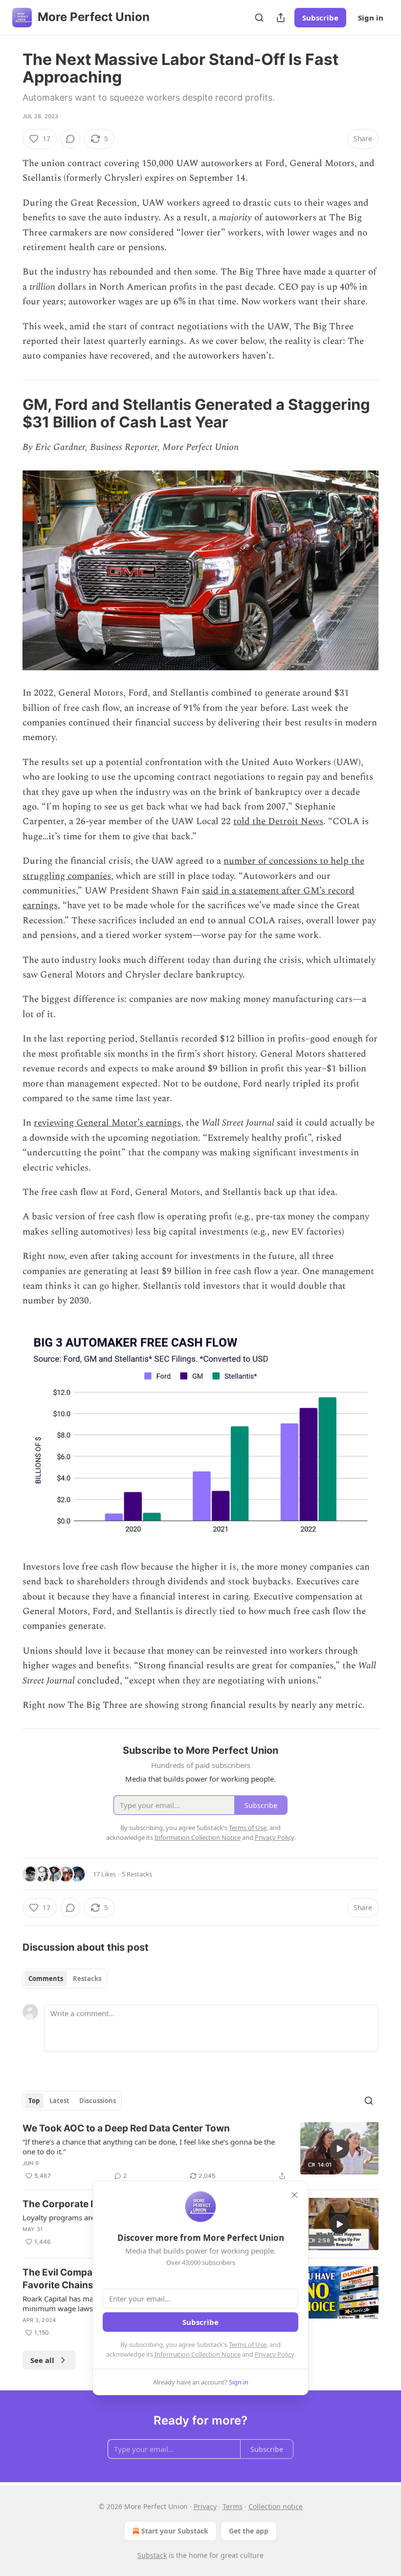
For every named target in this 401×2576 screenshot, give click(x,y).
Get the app (249, 2531)
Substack (152, 2555)
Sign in (371, 18)
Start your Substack (175, 2531)
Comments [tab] (46, 1979)
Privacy (205, 2506)
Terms (233, 2506)
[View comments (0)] (70, 139)
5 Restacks (137, 1874)
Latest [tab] (59, 2101)
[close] (294, 2195)
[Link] (9, 413)
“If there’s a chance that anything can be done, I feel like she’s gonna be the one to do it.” (149, 2147)
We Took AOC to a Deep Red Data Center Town (126, 2128)
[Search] (259, 18)
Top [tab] (34, 2101)
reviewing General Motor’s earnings (107, 1123)
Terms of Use (248, 2344)
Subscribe (320, 18)
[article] (200, 2152)
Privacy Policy (274, 2354)
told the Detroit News (278, 821)
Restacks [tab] (87, 1979)
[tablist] (65, 1979)
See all (42, 2360)
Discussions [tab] (98, 2101)
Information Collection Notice (198, 2354)
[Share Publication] (281, 18)
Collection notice (276, 2506)
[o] (339, 2149)
